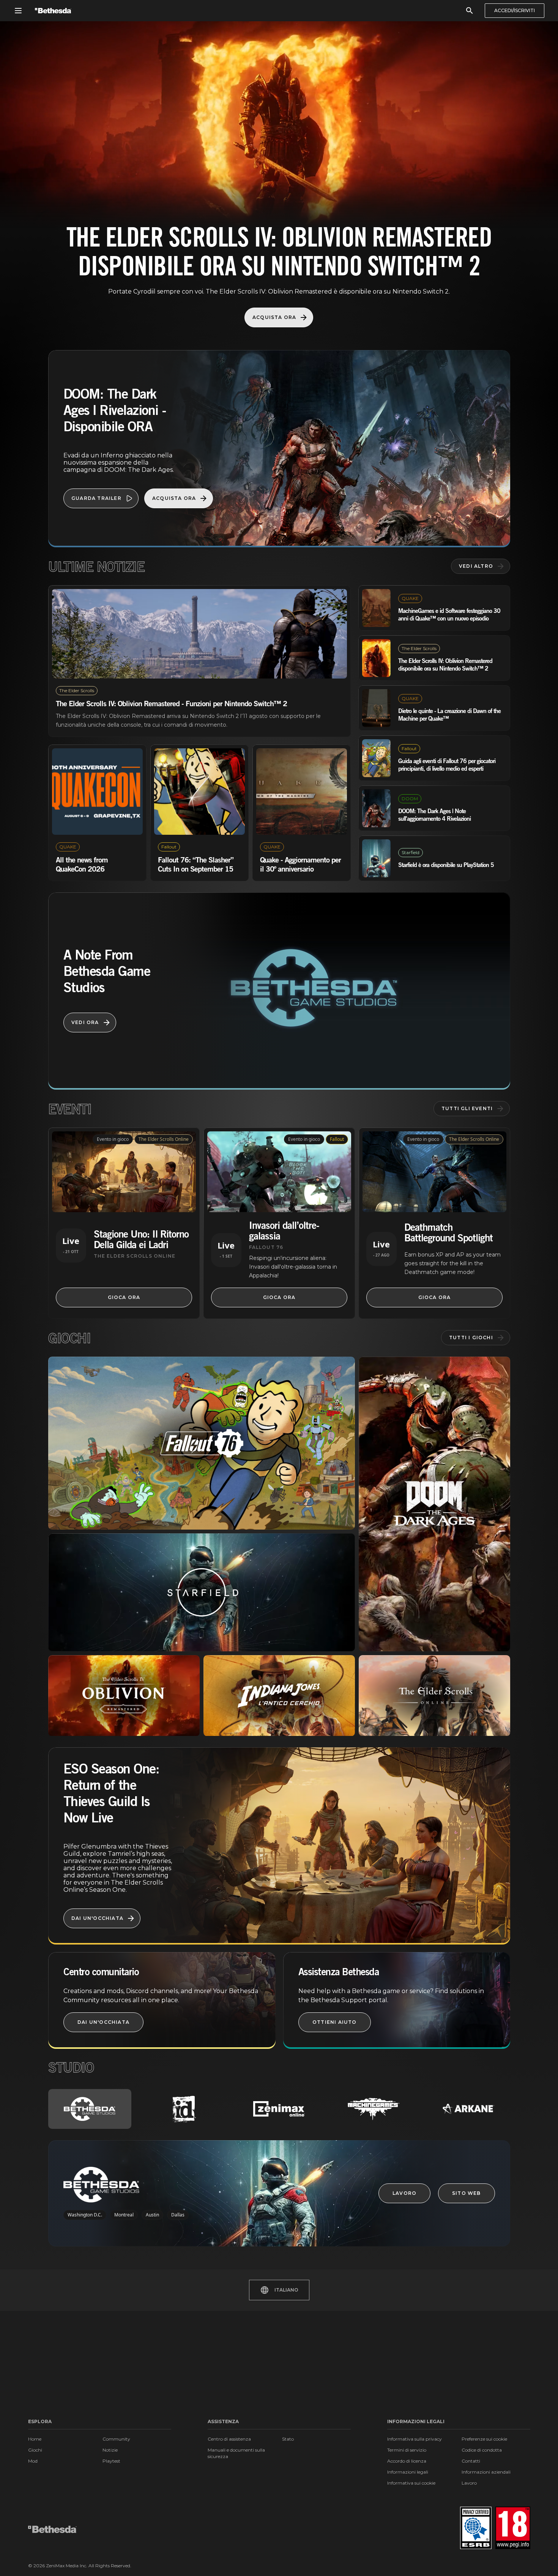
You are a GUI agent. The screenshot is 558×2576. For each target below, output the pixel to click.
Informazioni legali (408, 2472)
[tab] (90, 2109)
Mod (33, 2461)
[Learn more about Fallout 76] (202, 1443)
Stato (288, 2439)
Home (35, 2439)
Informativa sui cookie (411, 2483)
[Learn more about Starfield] (202, 1592)
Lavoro (469, 2483)
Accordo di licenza (407, 2461)
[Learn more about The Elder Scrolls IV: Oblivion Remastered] (124, 1696)
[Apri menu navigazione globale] (18, 11)
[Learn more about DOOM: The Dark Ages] (434, 1504)
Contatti (471, 2461)
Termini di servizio (407, 2450)
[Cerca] (470, 11)
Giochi (35, 2450)
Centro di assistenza (229, 2439)
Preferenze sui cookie (484, 2439)
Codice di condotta (482, 2450)
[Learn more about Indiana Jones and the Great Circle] (279, 1696)
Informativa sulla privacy (415, 2439)
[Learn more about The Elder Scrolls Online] (434, 1696)
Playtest (111, 2461)
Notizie (110, 2450)
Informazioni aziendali (486, 2472)
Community (116, 2439)
